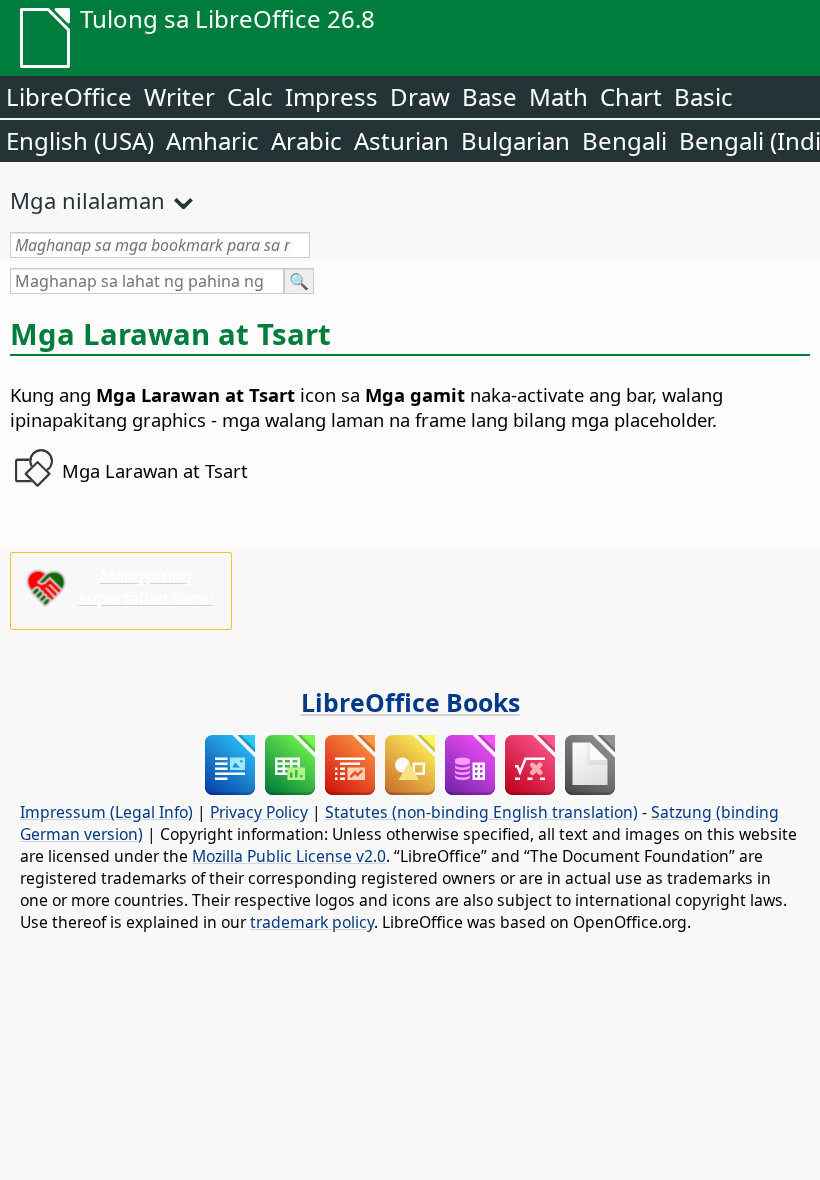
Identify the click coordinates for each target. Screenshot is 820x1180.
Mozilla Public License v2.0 (289, 856)
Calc (250, 96)
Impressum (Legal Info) (106, 812)
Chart (631, 96)
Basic (703, 96)
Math (558, 96)
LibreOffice (69, 96)
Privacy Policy (259, 812)
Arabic (306, 140)
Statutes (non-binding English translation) (481, 812)
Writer (179, 96)
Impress (331, 96)
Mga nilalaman (87, 200)
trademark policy (312, 922)
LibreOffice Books (410, 702)
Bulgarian (515, 140)
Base (489, 96)
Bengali (624, 140)
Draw (420, 96)
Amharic (212, 140)
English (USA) (80, 140)
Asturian (401, 140)
